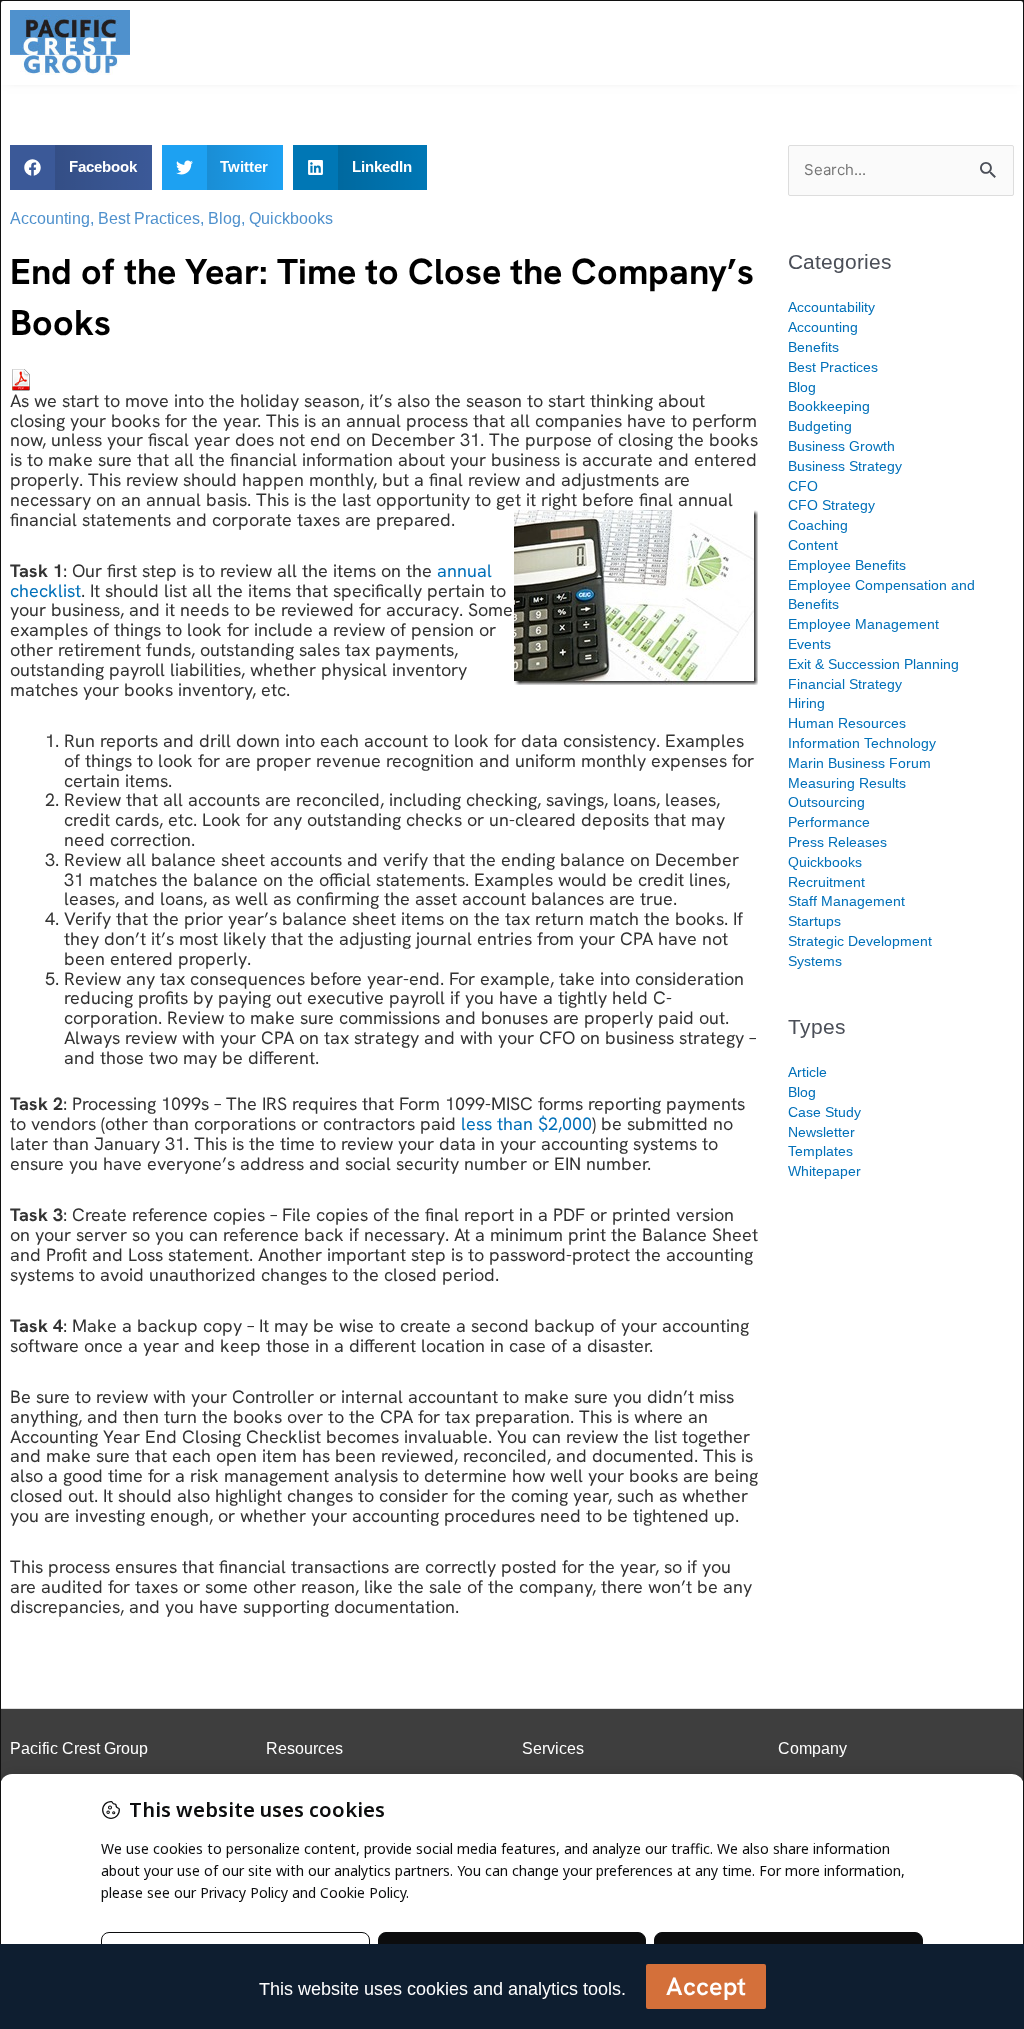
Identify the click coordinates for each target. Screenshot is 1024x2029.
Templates (820, 1151)
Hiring (806, 703)
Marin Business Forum (859, 763)
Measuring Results (847, 783)
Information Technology (862, 743)
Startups (814, 921)
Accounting (50, 218)
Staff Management (846, 901)
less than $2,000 (526, 1123)
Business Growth (841, 446)
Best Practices (149, 218)
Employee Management (863, 624)
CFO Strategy (831, 505)
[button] (81, 167)
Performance (829, 822)
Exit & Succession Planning (873, 664)
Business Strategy (845, 466)
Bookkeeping (829, 406)
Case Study (824, 1112)
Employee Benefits (847, 565)
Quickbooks (291, 218)
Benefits (813, 347)
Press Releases (837, 842)
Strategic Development (860, 941)
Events (809, 644)
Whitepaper (824, 1171)
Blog (224, 218)
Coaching (818, 525)
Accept (706, 1986)
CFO (803, 486)
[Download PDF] (21, 377)
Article (807, 1072)
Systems (815, 961)
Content (813, 545)
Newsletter (821, 1132)
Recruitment (826, 882)
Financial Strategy (845, 684)
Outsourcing (826, 802)
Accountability (831, 307)
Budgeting (820, 426)
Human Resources (847, 723)
